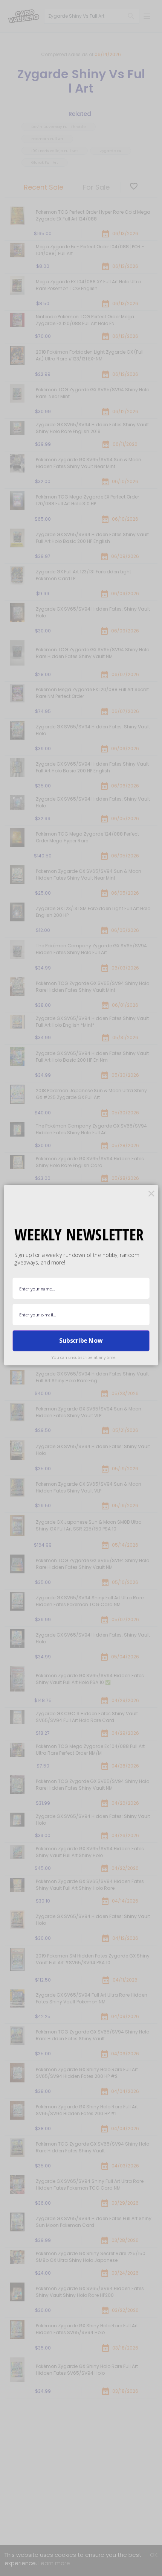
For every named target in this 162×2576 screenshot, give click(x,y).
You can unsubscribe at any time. (84, 1357)
